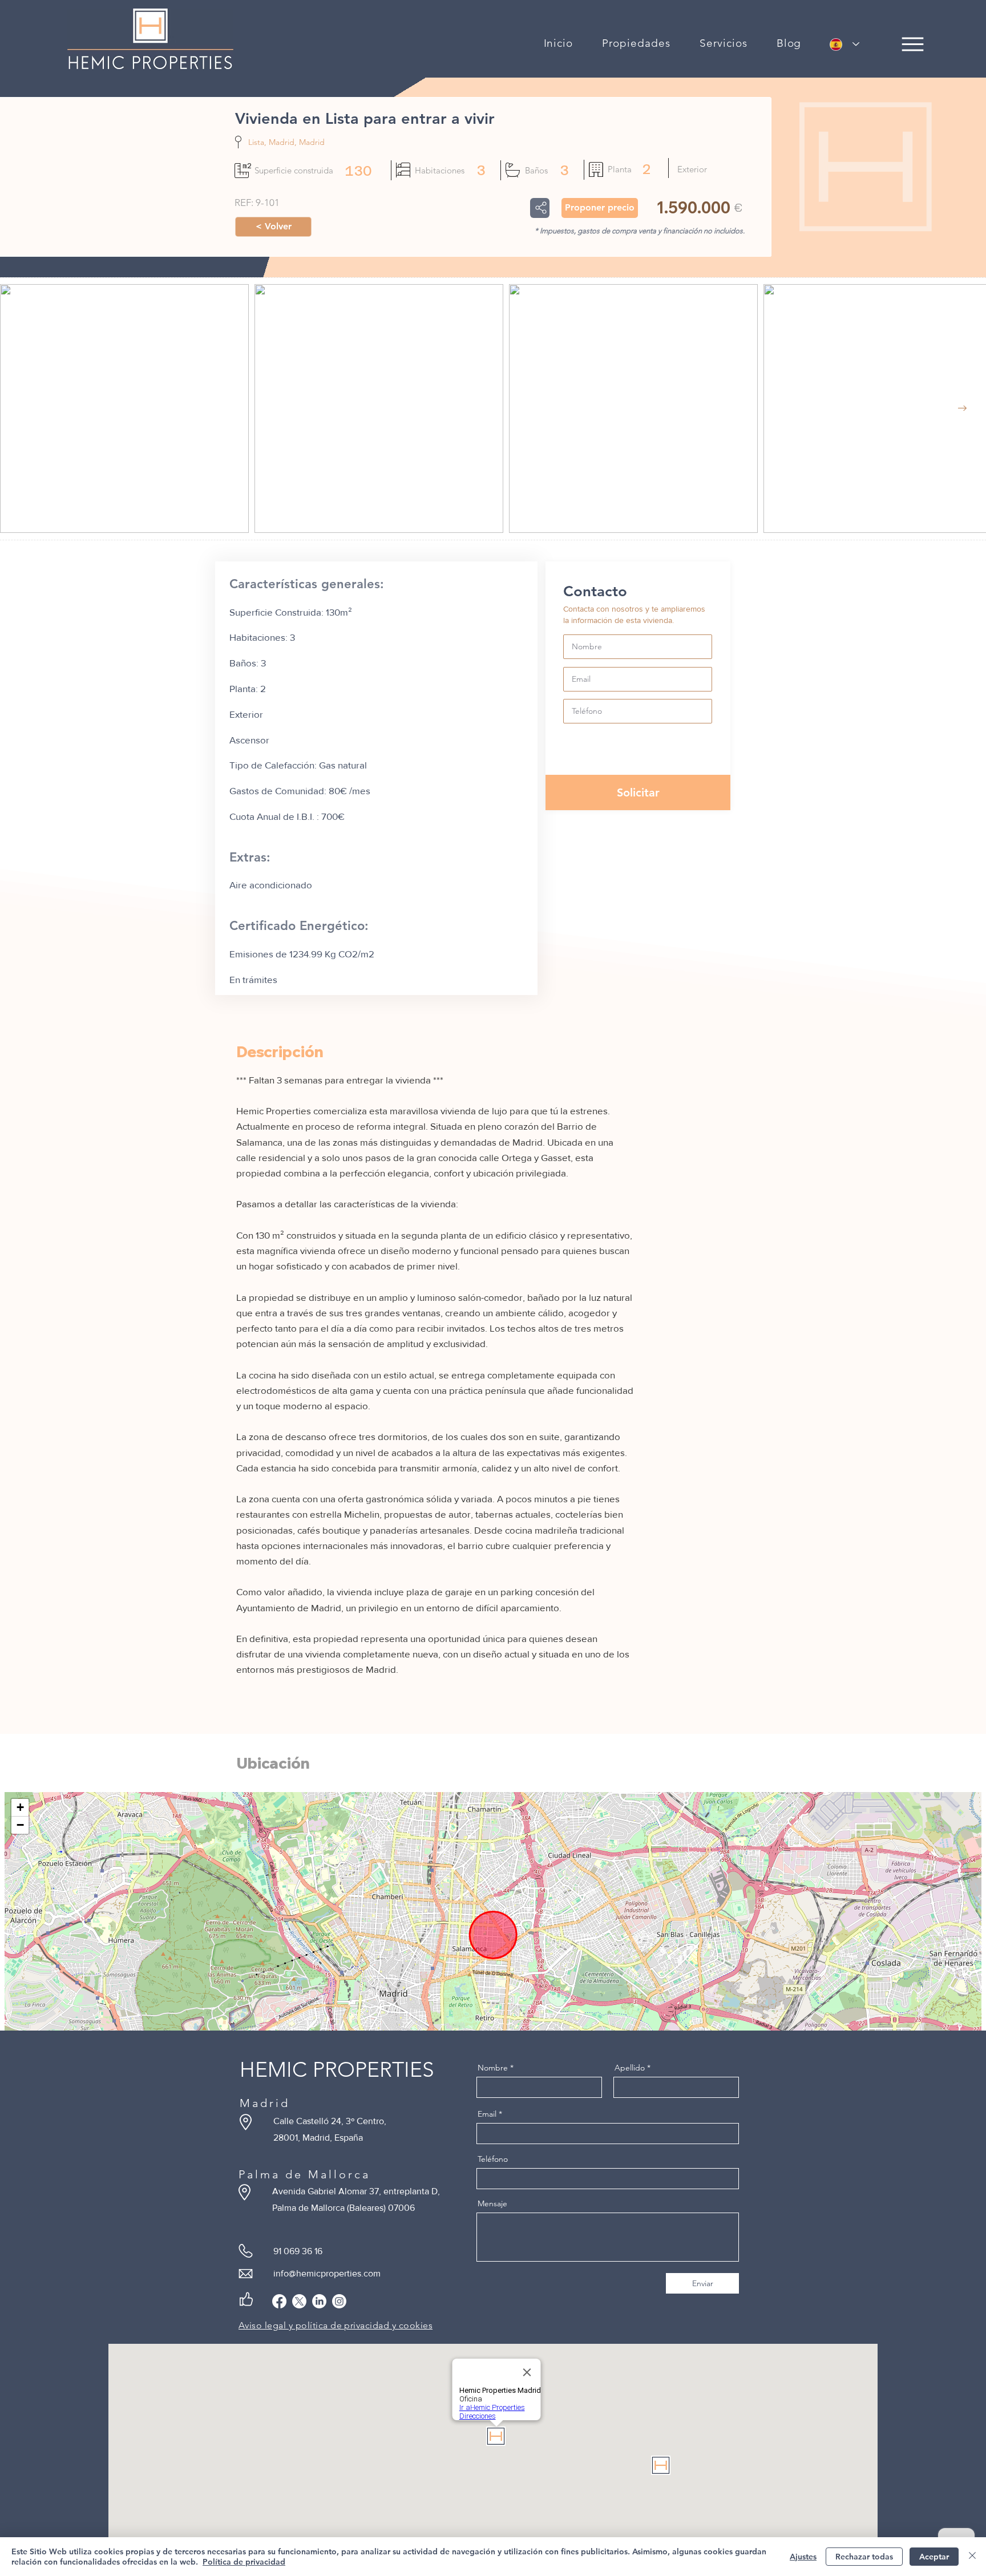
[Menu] (913, 44)
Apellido (630, 2068)
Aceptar (934, 2557)
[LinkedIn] (319, 2301)
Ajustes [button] (803, 2557)
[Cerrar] (972, 2557)
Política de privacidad (244, 2562)
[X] (299, 2301)
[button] (637, 43)
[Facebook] (279, 2301)
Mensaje (492, 2203)
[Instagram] (339, 2301)
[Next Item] (962, 408)
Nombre (493, 2068)
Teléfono (493, 2159)
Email (487, 2114)
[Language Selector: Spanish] (844, 44)
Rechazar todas (864, 2557)
